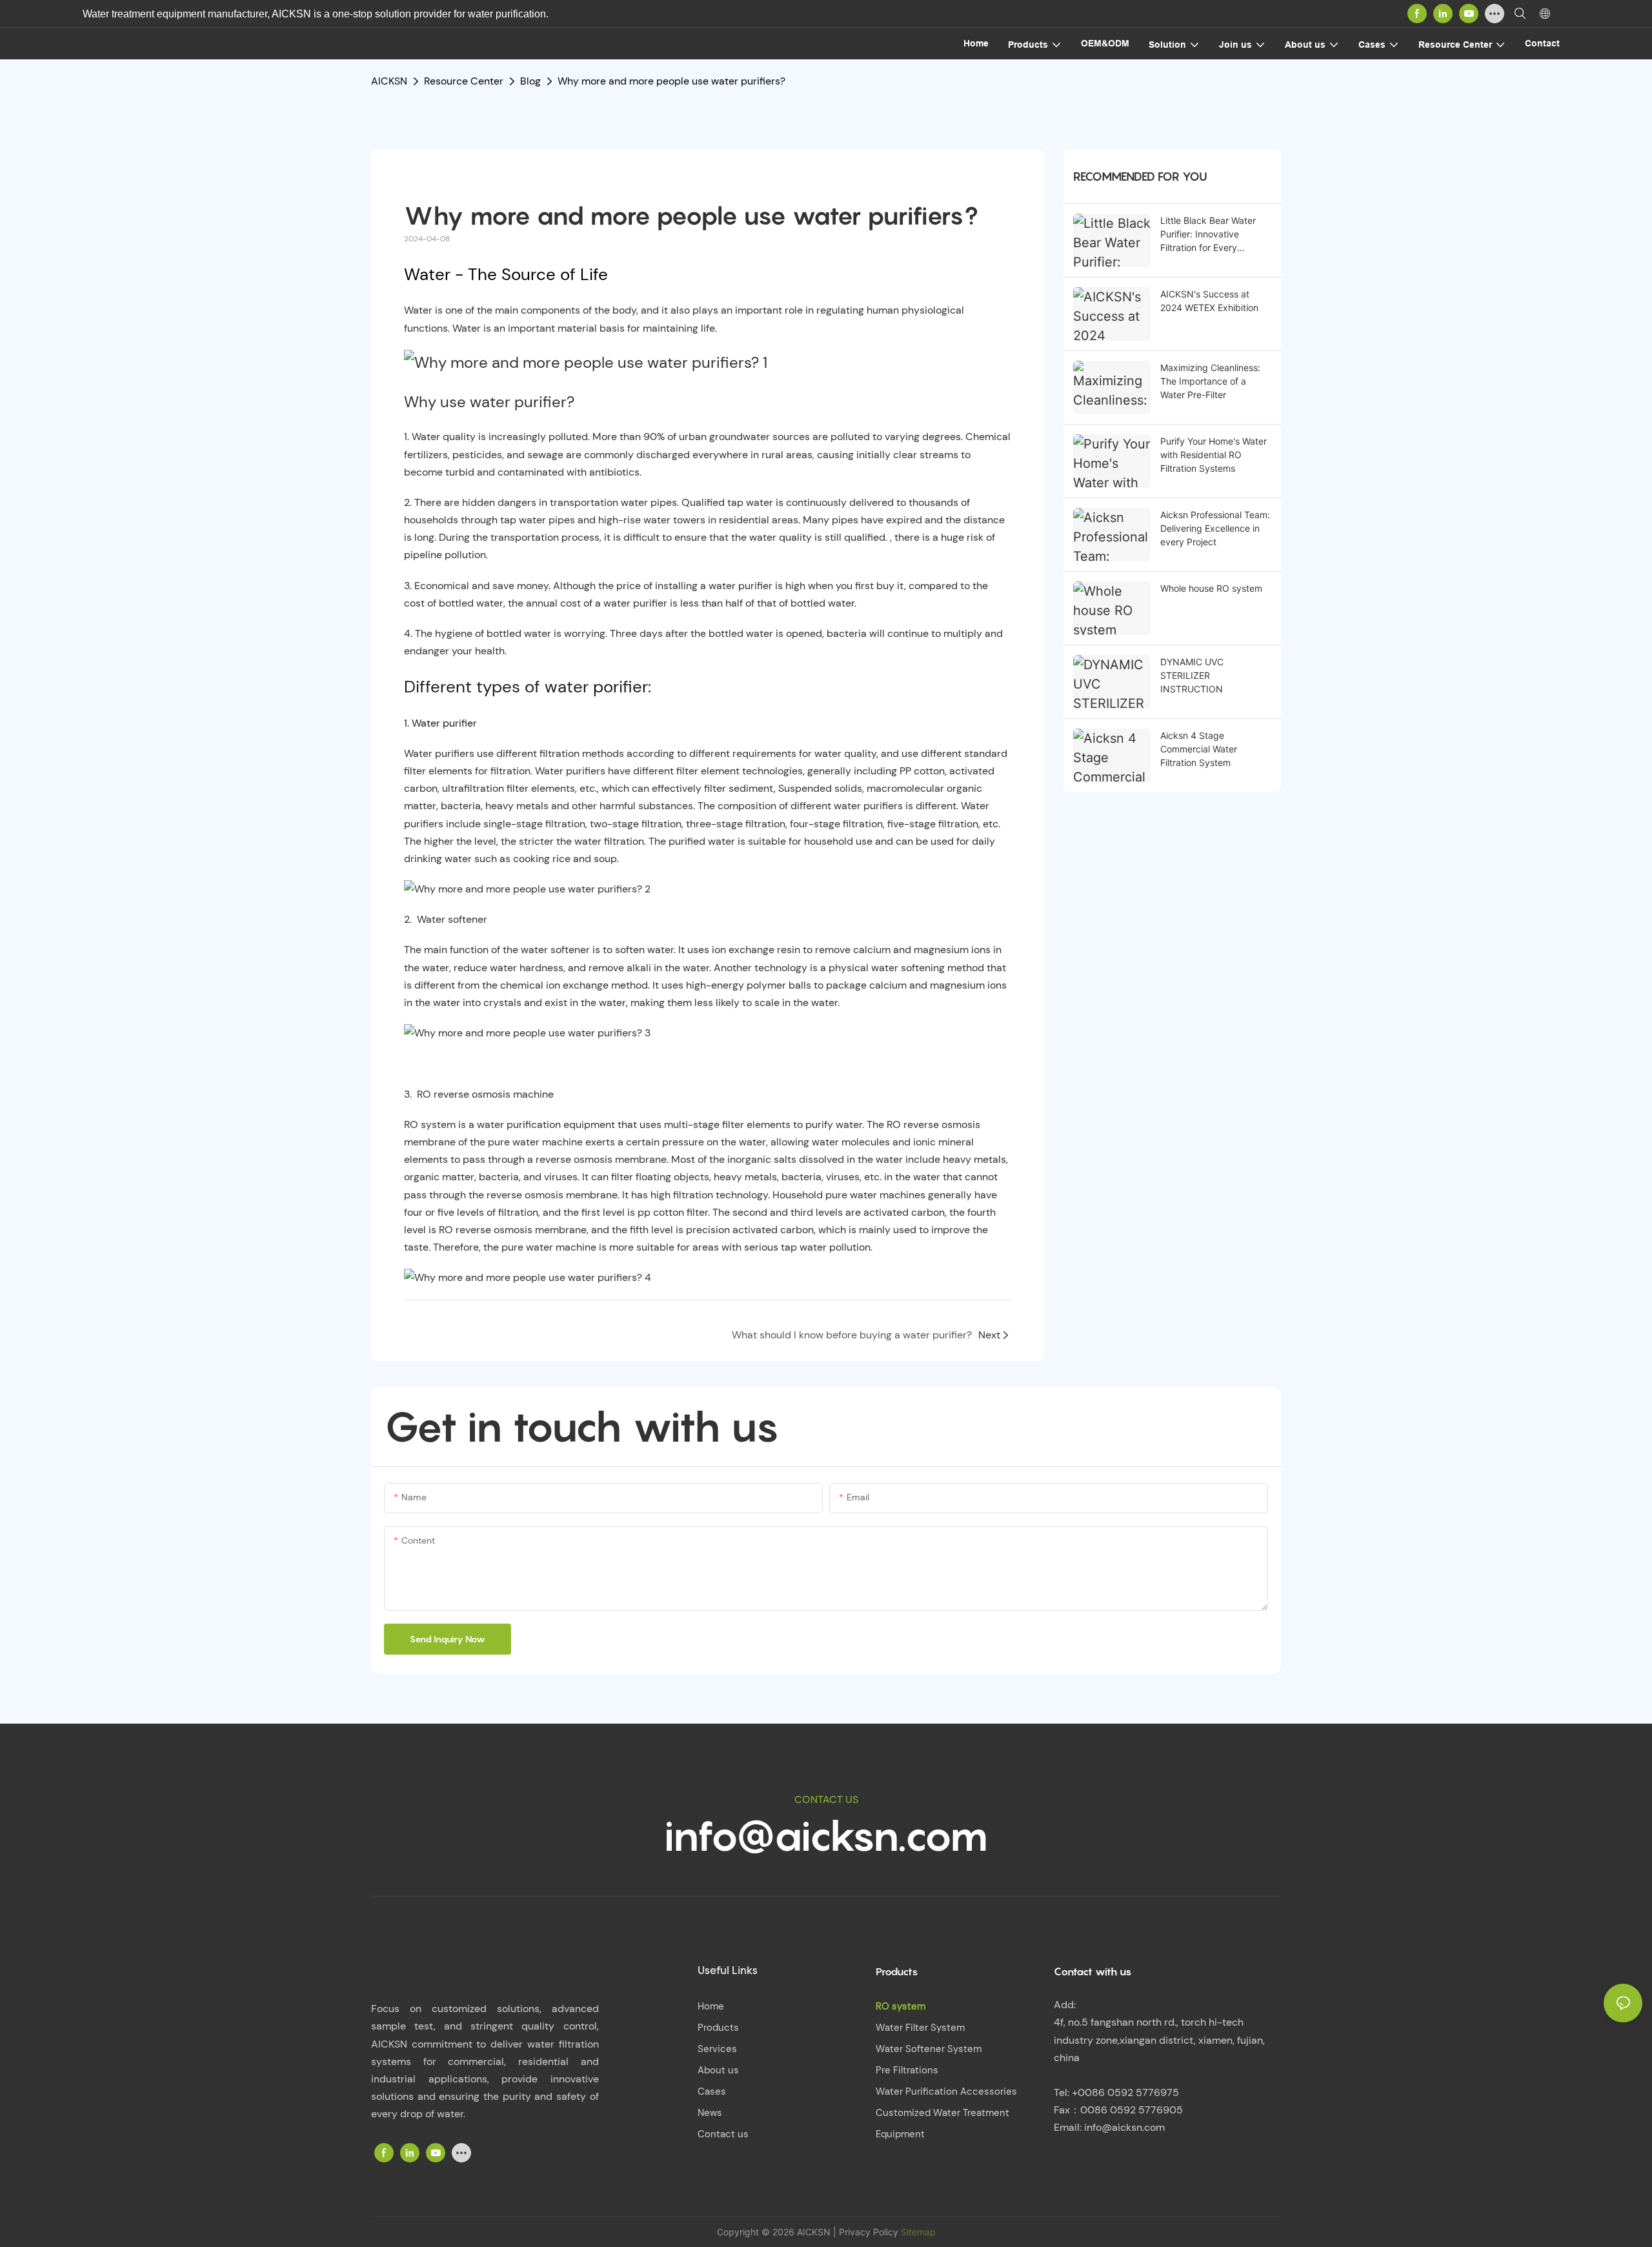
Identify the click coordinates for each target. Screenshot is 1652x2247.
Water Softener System (929, 2049)
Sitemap (917, 2232)
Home (711, 2006)
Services (717, 2049)
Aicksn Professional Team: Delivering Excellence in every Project (1215, 528)
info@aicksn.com (826, 1836)
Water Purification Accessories (946, 2091)
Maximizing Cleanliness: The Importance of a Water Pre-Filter (1210, 381)
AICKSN (389, 81)
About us (718, 2070)
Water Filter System (920, 2028)
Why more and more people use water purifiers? (671, 81)
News (710, 2113)
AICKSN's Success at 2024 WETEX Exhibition (1209, 301)
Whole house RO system (1211, 588)
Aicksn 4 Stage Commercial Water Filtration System (1199, 749)
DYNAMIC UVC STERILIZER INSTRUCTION (1192, 675)
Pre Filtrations (907, 2070)
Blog (530, 81)
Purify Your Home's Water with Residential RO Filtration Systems (1214, 455)
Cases (712, 2091)
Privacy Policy (869, 2232)
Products (718, 2028)
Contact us (723, 2134)
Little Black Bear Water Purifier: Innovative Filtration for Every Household (1208, 235)
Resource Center (464, 81)
